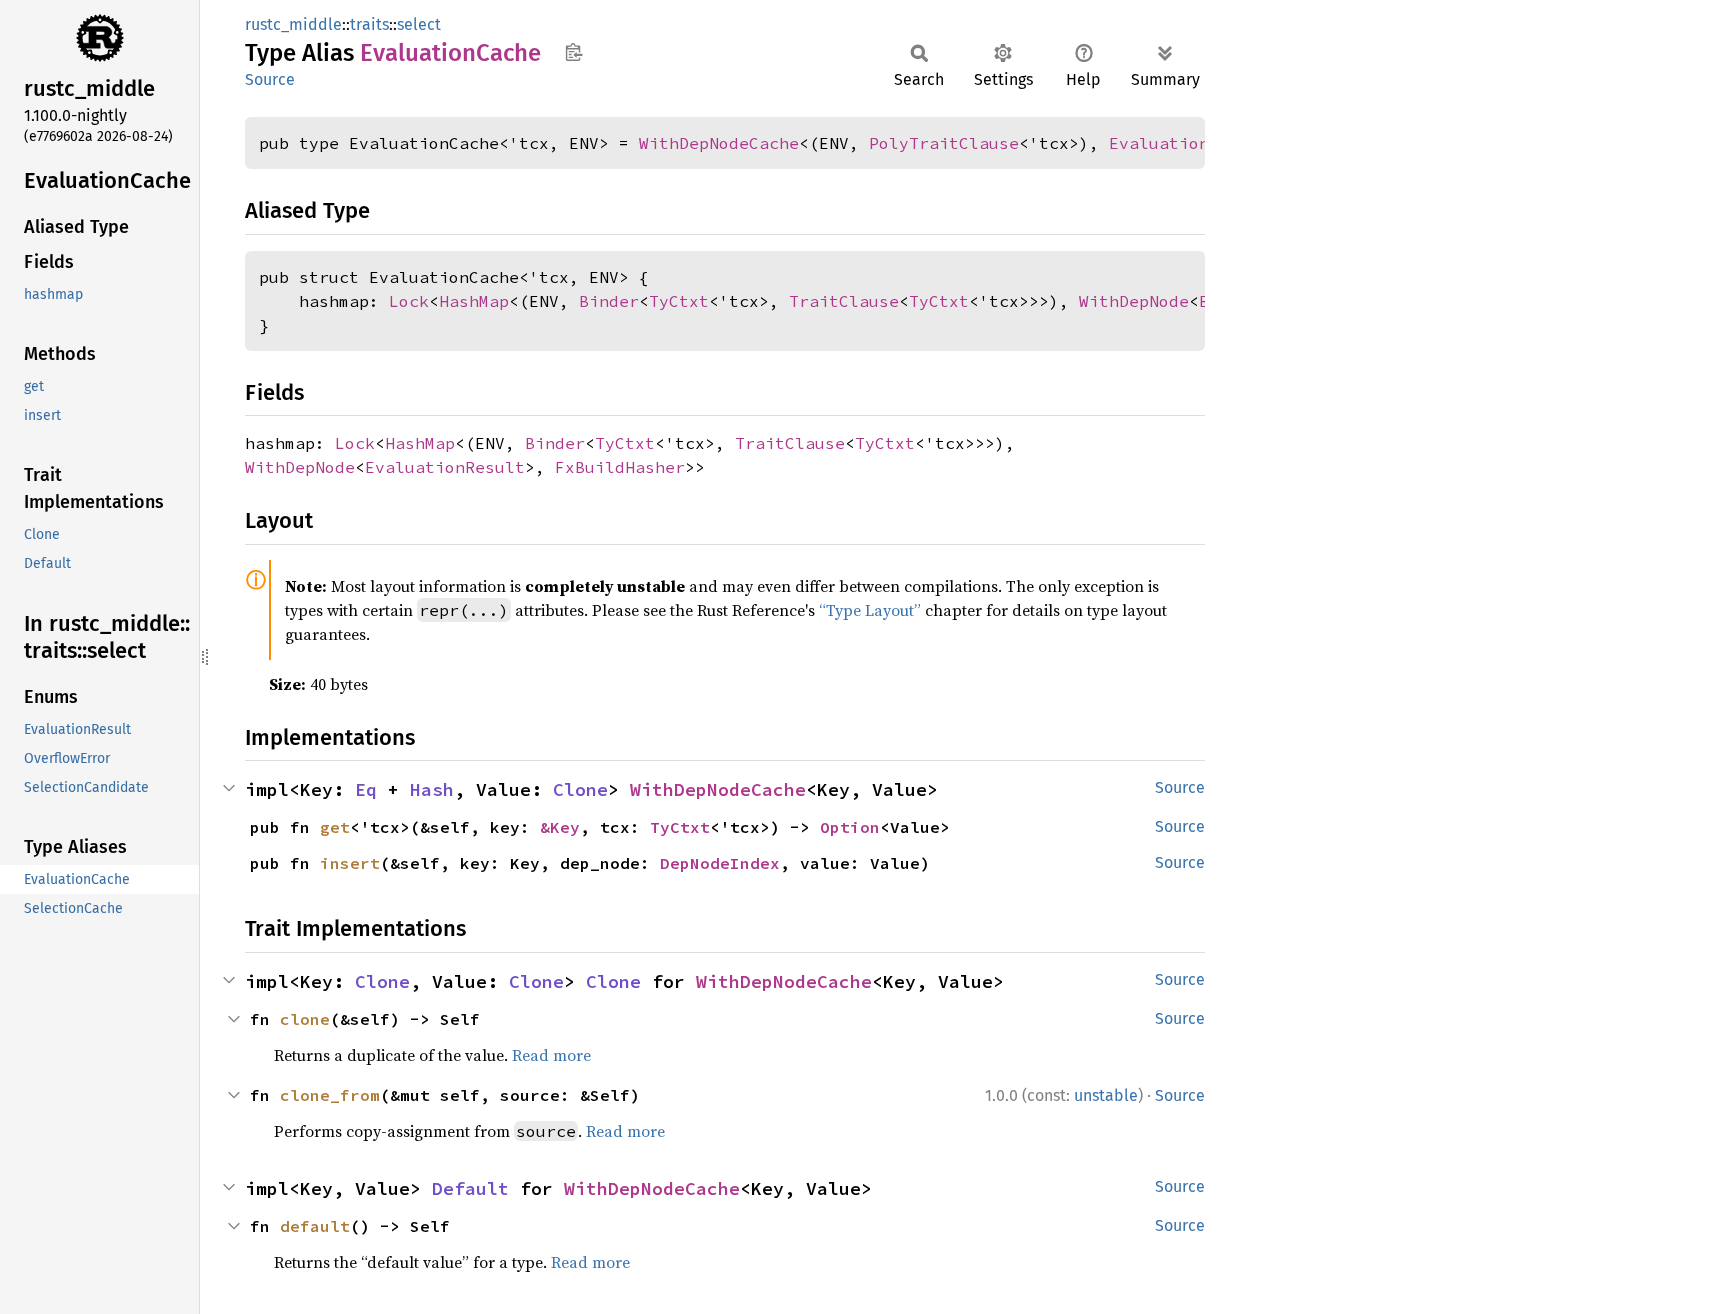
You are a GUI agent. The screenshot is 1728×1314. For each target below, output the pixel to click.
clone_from (330, 1095)
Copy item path (573, 52)
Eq (366, 789)
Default (470, 1188)
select (419, 24)
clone (305, 1019)
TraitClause (844, 301)
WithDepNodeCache (719, 143)
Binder (609, 301)
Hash (432, 789)
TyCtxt (679, 301)
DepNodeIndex (720, 863)
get (335, 827)
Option (850, 827)
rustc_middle (293, 24)
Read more (551, 1055)
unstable (1106, 1095)
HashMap (474, 301)
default (315, 1226)
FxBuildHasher (620, 467)
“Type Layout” (870, 610)
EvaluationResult (1189, 143)
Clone (580, 789)
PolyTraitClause (944, 143)
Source (270, 79)
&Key (560, 827)
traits (369, 24)
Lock (409, 301)
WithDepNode (1134, 301)
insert (350, 863)
